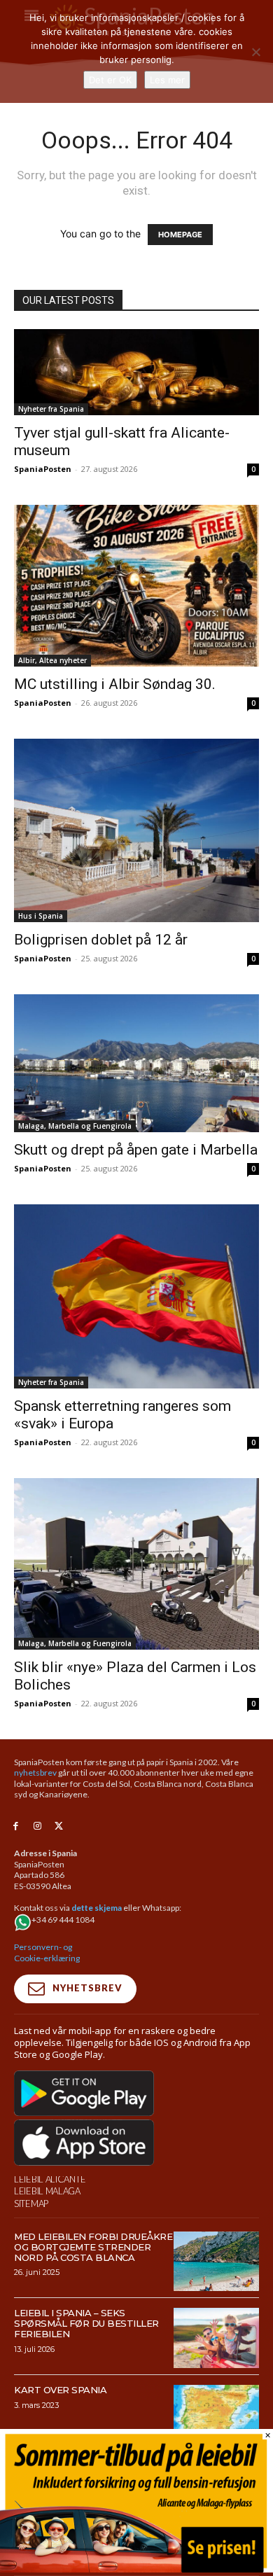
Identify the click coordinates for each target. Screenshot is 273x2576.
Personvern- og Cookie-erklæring (47, 1952)
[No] (255, 52)
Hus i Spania (41, 916)
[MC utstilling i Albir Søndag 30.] (136, 586)
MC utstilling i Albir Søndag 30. (115, 684)
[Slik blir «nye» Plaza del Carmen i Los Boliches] (136, 1564)
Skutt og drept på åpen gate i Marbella (136, 1150)
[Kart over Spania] (217, 2415)
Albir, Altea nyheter (52, 660)
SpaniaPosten (43, 469)
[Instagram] (37, 1826)
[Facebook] (16, 1826)
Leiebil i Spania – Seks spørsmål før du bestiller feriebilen (86, 2323)
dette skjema (97, 1908)
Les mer (167, 80)
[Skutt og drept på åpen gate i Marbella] (136, 1063)
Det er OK (110, 80)
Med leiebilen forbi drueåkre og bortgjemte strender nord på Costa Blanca (93, 2247)
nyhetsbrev (35, 1773)
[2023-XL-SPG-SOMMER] (136, 2569)
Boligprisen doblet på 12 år (101, 940)
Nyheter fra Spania (51, 409)
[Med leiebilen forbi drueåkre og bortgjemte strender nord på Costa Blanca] (217, 2262)
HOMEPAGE (180, 235)
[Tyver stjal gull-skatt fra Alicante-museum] (136, 372)
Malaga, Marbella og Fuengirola (75, 1126)
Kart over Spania (60, 2390)
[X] (59, 1826)
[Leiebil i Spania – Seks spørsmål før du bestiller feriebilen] (217, 2338)
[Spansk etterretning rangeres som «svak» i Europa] (136, 1296)
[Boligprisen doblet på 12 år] (136, 831)
